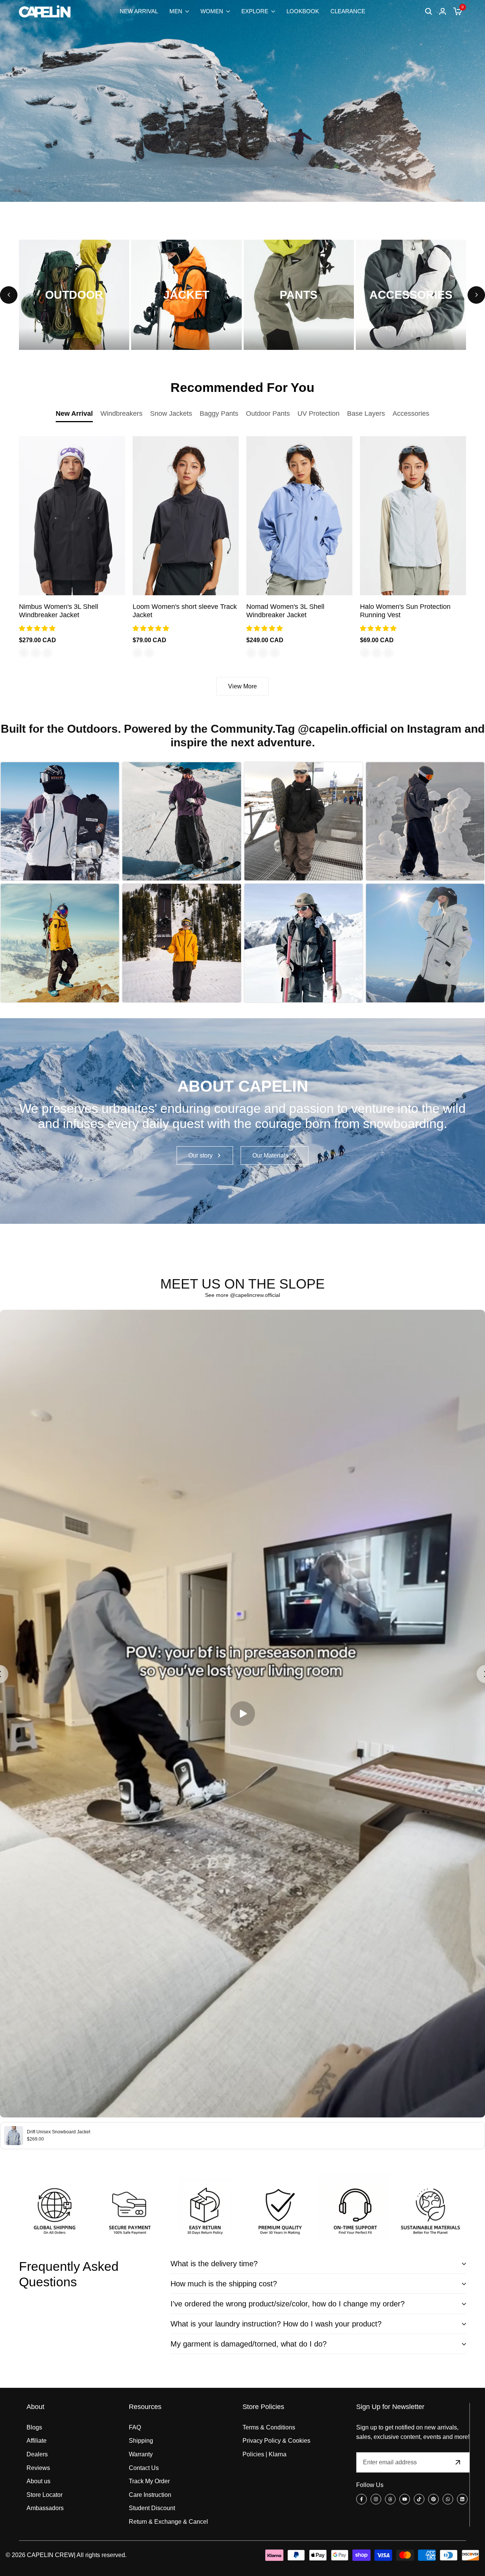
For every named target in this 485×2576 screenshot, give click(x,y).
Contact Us (144, 2468)
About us (38, 2481)
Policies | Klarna (264, 2454)
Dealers (37, 2454)
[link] (242, 1121)
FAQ (135, 2427)
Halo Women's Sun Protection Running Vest (405, 611)
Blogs (34, 2427)
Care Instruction (150, 2495)
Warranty (141, 2454)
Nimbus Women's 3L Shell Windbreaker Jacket (59, 611)
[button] (38, 628)
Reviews (38, 2468)
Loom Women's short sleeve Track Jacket (185, 611)
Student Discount (152, 2508)
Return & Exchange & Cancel (168, 2522)
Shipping (141, 2441)
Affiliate (37, 2441)
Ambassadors (45, 2508)
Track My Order (149, 2481)
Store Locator (45, 2495)
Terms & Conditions (269, 2427)
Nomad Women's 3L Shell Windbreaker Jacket (285, 611)
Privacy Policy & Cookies (276, 2441)
